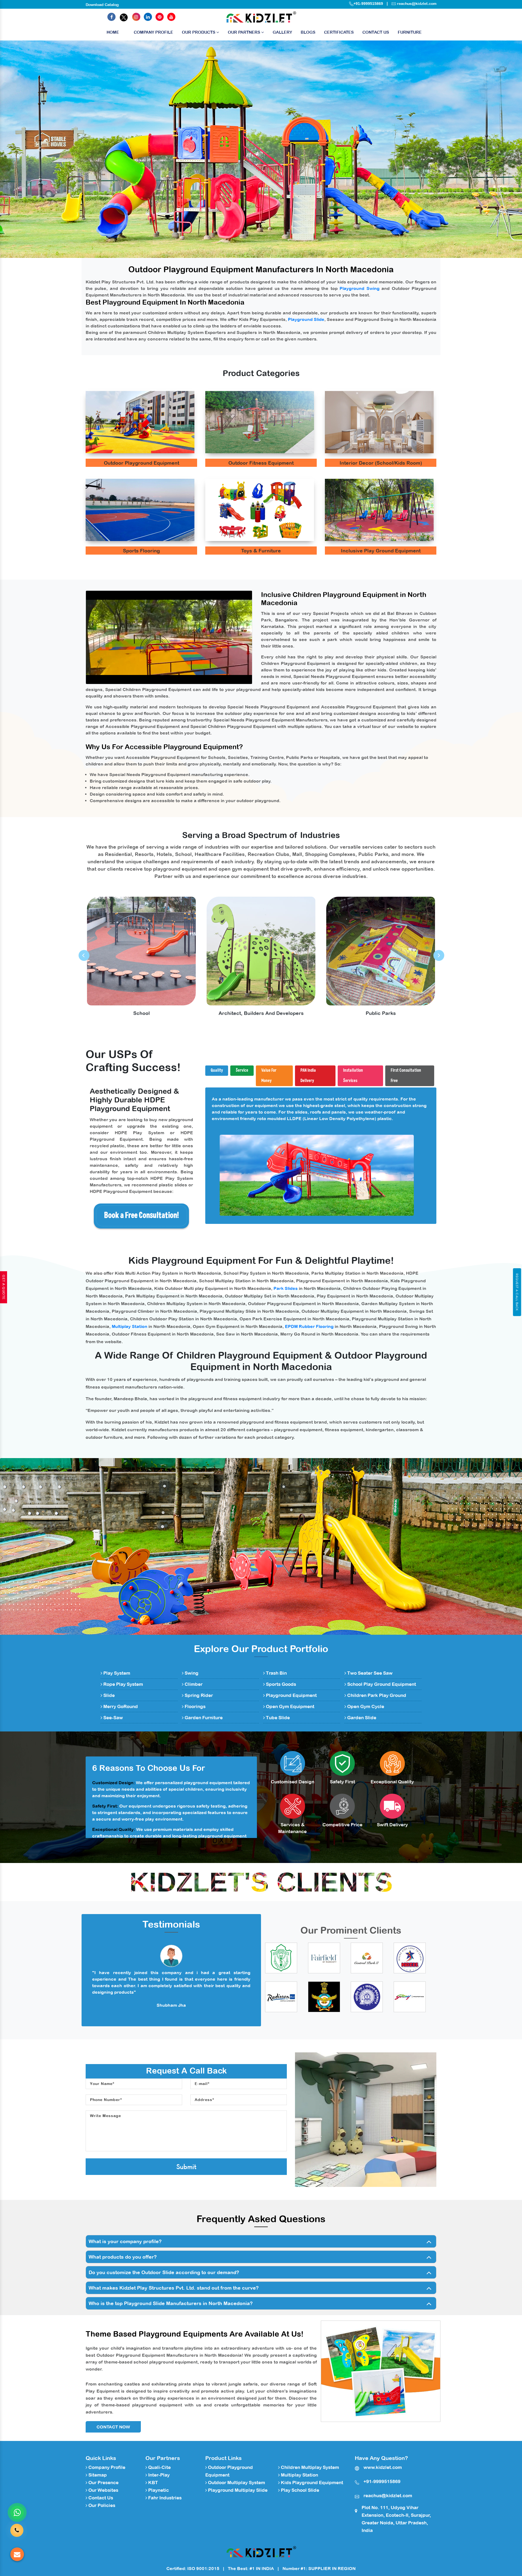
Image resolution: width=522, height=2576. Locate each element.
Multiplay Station (130, 1326)
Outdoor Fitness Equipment (261, 463)
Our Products (199, 32)
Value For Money (269, 1076)
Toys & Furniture (261, 551)
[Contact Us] (17, 2530)
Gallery (282, 32)
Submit (186, 2167)
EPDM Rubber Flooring (309, 1326)
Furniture (410, 32)
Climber (193, 1684)
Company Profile (153, 32)
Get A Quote (4, 1287)
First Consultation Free (406, 1076)
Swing (191, 1673)
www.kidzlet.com (383, 2467)
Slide (108, 1695)
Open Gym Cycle (365, 1706)
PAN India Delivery (308, 1076)
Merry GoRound (120, 1706)
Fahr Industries (164, 2498)
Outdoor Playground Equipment (142, 463)
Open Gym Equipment (290, 1706)
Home (113, 32)
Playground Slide (306, 319)
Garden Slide (361, 1718)
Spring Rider (198, 1695)
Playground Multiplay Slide (237, 2490)
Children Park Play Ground (376, 1695)
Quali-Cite (159, 2467)
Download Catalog (102, 5)
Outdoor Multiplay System (236, 2483)
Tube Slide (277, 1718)
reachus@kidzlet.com (417, 4)
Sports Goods (280, 1684)
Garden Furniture (203, 1718)
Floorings (195, 1706)
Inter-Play (158, 2475)
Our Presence (103, 2483)
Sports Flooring (141, 551)
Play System (116, 1673)
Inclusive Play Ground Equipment (381, 551)
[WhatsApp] (17, 2512)
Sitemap (97, 2475)
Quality (217, 1070)
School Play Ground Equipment (381, 1684)
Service (242, 1070)
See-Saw (113, 1718)
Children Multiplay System (309, 2467)
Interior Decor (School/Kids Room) (381, 463)
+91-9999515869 (368, 4)
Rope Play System (123, 1684)
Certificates (339, 32)
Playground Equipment (291, 1695)
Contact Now (113, 2427)
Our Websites (103, 2490)
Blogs (308, 32)
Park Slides (286, 1288)
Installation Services (353, 1076)
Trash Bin (276, 1673)
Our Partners (245, 32)
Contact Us (376, 32)
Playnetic (158, 2490)
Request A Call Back (517, 1292)
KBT (153, 2483)
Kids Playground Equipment (311, 2483)
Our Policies (101, 2505)
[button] (39, 149)
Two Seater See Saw (369, 1673)
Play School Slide (299, 2490)
